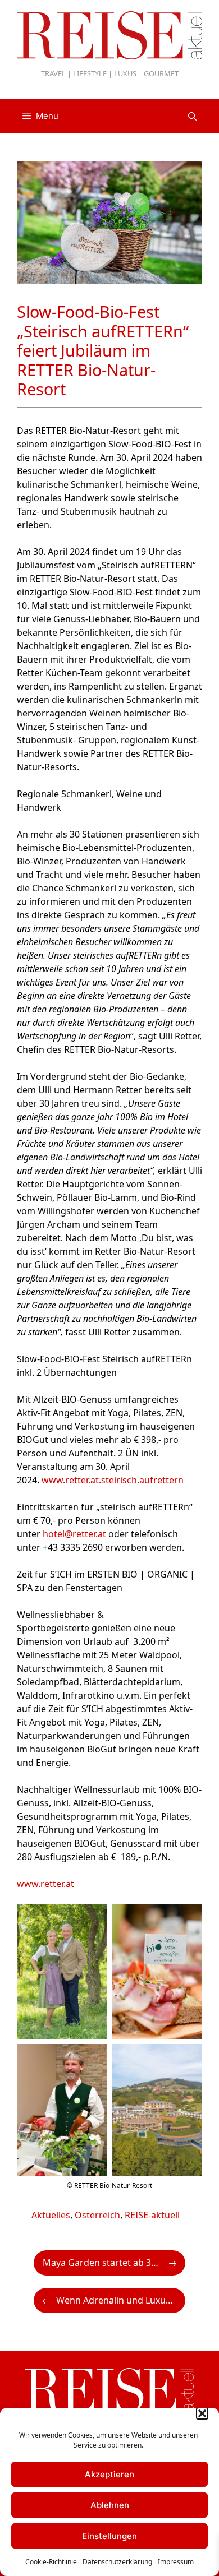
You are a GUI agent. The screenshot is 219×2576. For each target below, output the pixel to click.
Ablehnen (110, 2505)
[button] (202, 2413)
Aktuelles (51, 2215)
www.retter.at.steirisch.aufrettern (113, 1480)
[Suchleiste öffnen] (192, 116)
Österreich (97, 2215)
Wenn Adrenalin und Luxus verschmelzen (121, 2300)
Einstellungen (109, 2536)
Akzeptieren (109, 2474)
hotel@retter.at (74, 1534)
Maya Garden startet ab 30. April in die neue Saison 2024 (114, 2263)
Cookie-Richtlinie (51, 2562)
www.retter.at (45, 1884)
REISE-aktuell (152, 2215)
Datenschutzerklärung (117, 2562)
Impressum (176, 2562)
